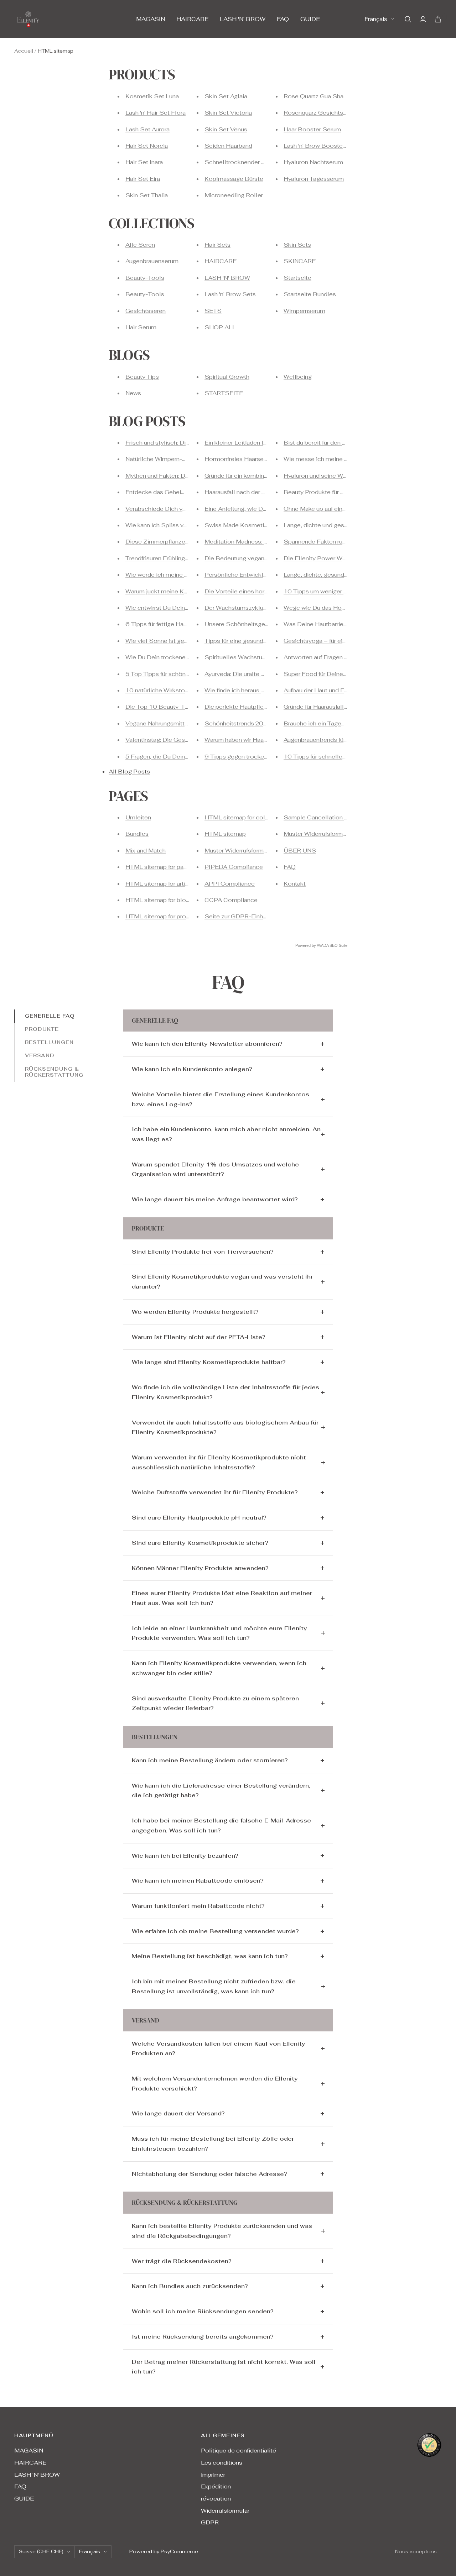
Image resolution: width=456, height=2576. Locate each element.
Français (376, 19)
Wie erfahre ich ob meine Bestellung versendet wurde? (215, 1931)
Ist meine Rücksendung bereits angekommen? (203, 2337)
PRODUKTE (42, 1029)
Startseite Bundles (310, 294)
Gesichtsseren (146, 311)
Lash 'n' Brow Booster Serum (324, 146)
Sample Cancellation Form (321, 817)
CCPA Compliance (231, 900)
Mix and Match (146, 851)
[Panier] (438, 19)
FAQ (283, 19)
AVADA (323, 945)
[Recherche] (408, 19)
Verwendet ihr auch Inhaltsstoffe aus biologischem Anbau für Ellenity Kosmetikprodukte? (225, 1428)
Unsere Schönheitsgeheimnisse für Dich (260, 624)
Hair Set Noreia (147, 146)
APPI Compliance (230, 884)
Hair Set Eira (143, 179)
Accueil (24, 51)
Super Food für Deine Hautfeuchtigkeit (337, 674)
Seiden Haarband (228, 146)
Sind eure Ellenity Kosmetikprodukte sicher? (200, 1543)
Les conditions (222, 2463)
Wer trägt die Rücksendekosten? (182, 2261)
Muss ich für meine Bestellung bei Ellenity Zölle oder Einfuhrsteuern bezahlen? (213, 2144)
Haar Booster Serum (312, 129)
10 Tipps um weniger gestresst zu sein (337, 591)
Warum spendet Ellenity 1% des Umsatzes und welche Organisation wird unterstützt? (215, 1169)
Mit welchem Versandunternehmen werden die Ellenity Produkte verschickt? (215, 2084)
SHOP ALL (220, 327)
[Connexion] (423, 19)
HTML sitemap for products (164, 916)
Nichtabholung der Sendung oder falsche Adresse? (209, 2174)
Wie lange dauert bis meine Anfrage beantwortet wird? (215, 1199)
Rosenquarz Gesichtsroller (321, 113)
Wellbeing (298, 377)
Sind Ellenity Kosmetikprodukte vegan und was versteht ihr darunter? (222, 1282)
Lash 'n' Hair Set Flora (156, 113)
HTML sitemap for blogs (159, 900)
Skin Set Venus (226, 129)
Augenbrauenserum (152, 261)
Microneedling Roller (234, 195)
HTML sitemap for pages (160, 867)
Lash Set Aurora (147, 129)
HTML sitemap (225, 834)
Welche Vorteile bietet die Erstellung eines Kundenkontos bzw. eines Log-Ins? (221, 1099)
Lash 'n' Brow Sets (230, 294)
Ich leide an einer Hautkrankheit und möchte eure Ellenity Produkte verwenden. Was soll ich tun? (219, 1633)
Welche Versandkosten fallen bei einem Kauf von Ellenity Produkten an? (219, 2049)
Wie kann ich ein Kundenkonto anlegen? (192, 1069)
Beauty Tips (142, 377)
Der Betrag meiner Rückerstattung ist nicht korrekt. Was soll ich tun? (224, 2367)
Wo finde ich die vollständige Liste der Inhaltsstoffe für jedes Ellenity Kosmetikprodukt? (226, 1392)
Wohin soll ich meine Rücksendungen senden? (203, 2311)
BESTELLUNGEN (49, 1043)
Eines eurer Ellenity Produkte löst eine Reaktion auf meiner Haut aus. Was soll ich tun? (222, 1598)
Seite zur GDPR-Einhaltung (242, 916)
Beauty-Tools (145, 278)
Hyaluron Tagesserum (314, 179)
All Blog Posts (129, 772)
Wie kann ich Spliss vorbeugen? (169, 525)
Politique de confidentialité (239, 2451)
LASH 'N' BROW (243, 19)
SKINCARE (300, 261)
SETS (213, 311)
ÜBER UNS (300, 851)
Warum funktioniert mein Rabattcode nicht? (198, 1906)
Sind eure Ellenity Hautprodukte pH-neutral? (199, 1518)
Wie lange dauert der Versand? (178, 2113)
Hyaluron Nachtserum (313, 162)
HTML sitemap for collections (246, 817)
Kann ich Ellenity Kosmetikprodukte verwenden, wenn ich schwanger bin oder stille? (219, 1668)
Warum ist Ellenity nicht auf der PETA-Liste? (199, 1337)
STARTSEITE (224, 393)
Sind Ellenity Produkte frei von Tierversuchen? (203, 1252)
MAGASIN (151, 19)
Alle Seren (140, 245)
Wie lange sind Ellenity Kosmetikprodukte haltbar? (209, 1362)
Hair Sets (217, 245)
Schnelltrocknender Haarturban (248, 162)
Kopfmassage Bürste (234, 179)
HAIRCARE (192, 19)
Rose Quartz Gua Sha (313, 96)
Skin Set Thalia (147, 195)
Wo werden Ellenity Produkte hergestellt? (195, 1312)
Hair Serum (141, 327)
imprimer (213, 2475)
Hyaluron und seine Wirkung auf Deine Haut (343, 476)
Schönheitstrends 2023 (238, 723)
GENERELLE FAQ (50, 1016)
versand (40, 1056)
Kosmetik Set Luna (152, 96)
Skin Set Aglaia (226, 96)
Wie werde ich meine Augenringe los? (177, 575)
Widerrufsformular (225, 2511)
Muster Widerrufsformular (239, 851)
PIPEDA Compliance (234, 867)
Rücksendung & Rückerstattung (54, 1072)
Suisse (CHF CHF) (41, 2551)
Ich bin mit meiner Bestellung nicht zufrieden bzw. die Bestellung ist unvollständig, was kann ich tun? (214, 1986)
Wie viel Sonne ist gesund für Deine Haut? (183, 641)
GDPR (210, 2522)
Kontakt (295, 884)
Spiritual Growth (227, 377)
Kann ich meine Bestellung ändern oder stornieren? (210, 1760)
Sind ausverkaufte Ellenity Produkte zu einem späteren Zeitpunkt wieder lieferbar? (215, 1703)
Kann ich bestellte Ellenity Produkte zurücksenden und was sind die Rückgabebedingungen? (222, 2231)
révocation (216, 2499)
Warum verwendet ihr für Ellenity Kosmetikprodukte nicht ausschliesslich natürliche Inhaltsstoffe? (219, 1462)
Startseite (297, 278)
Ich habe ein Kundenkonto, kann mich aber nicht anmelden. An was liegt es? (226, 1134)
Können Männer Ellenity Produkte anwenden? (200, 1568)
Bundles (137, 834)
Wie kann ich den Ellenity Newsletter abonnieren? (207, 1044)
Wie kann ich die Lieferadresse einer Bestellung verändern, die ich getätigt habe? (221, 1791)
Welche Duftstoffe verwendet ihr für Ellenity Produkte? (215, 1492)
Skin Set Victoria (228, 113)
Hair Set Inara (144, 162)
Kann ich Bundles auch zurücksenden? (190, 2286)
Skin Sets (297, 245)
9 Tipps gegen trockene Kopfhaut (251, 757)
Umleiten (138, 817)
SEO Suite (338, 945)
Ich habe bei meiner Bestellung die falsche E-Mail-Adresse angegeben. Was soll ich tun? (221, 1825)
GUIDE (310, 19)
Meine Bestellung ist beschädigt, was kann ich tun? (210, 1956)
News (133, 393)
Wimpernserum (304, 311)
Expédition (216, 2486)
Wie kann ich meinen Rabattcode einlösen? (198, 1881)
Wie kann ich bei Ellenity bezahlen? (185, 1856)
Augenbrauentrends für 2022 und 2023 (337, 740)
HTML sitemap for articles (161, 884)
